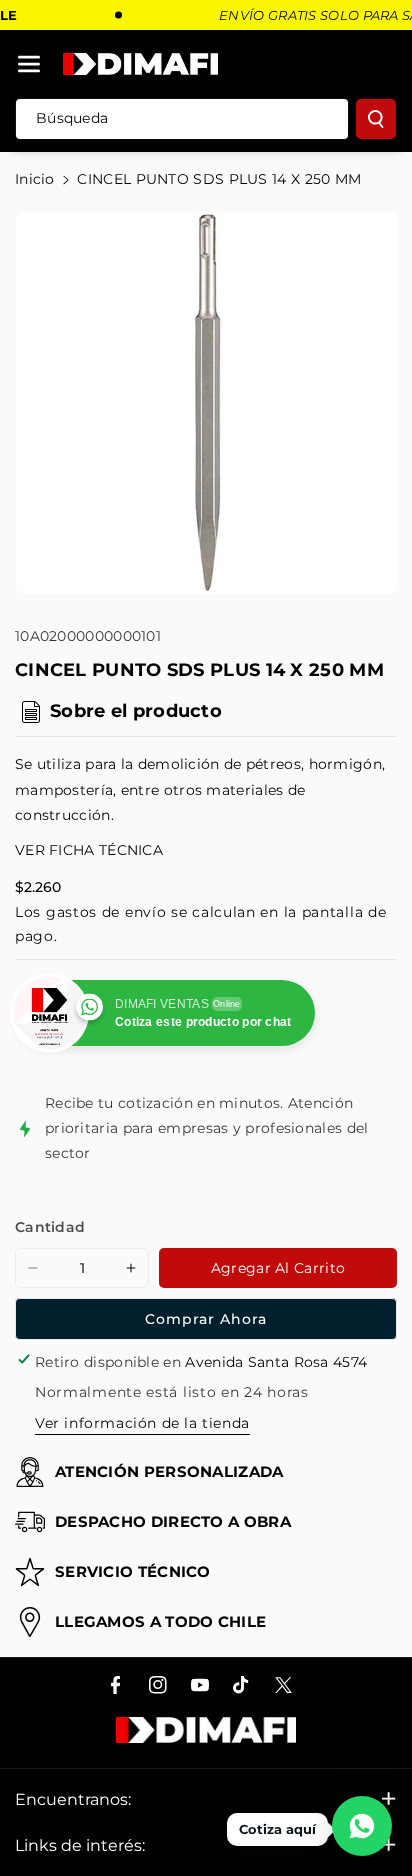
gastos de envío (106, 912)
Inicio (35, 179)
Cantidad (50, 1227)
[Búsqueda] (376, 119)
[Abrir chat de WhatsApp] (362, 1826)
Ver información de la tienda (142, 1423)
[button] (29, 64)
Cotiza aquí (277, 1829)
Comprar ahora (206, 1319)
